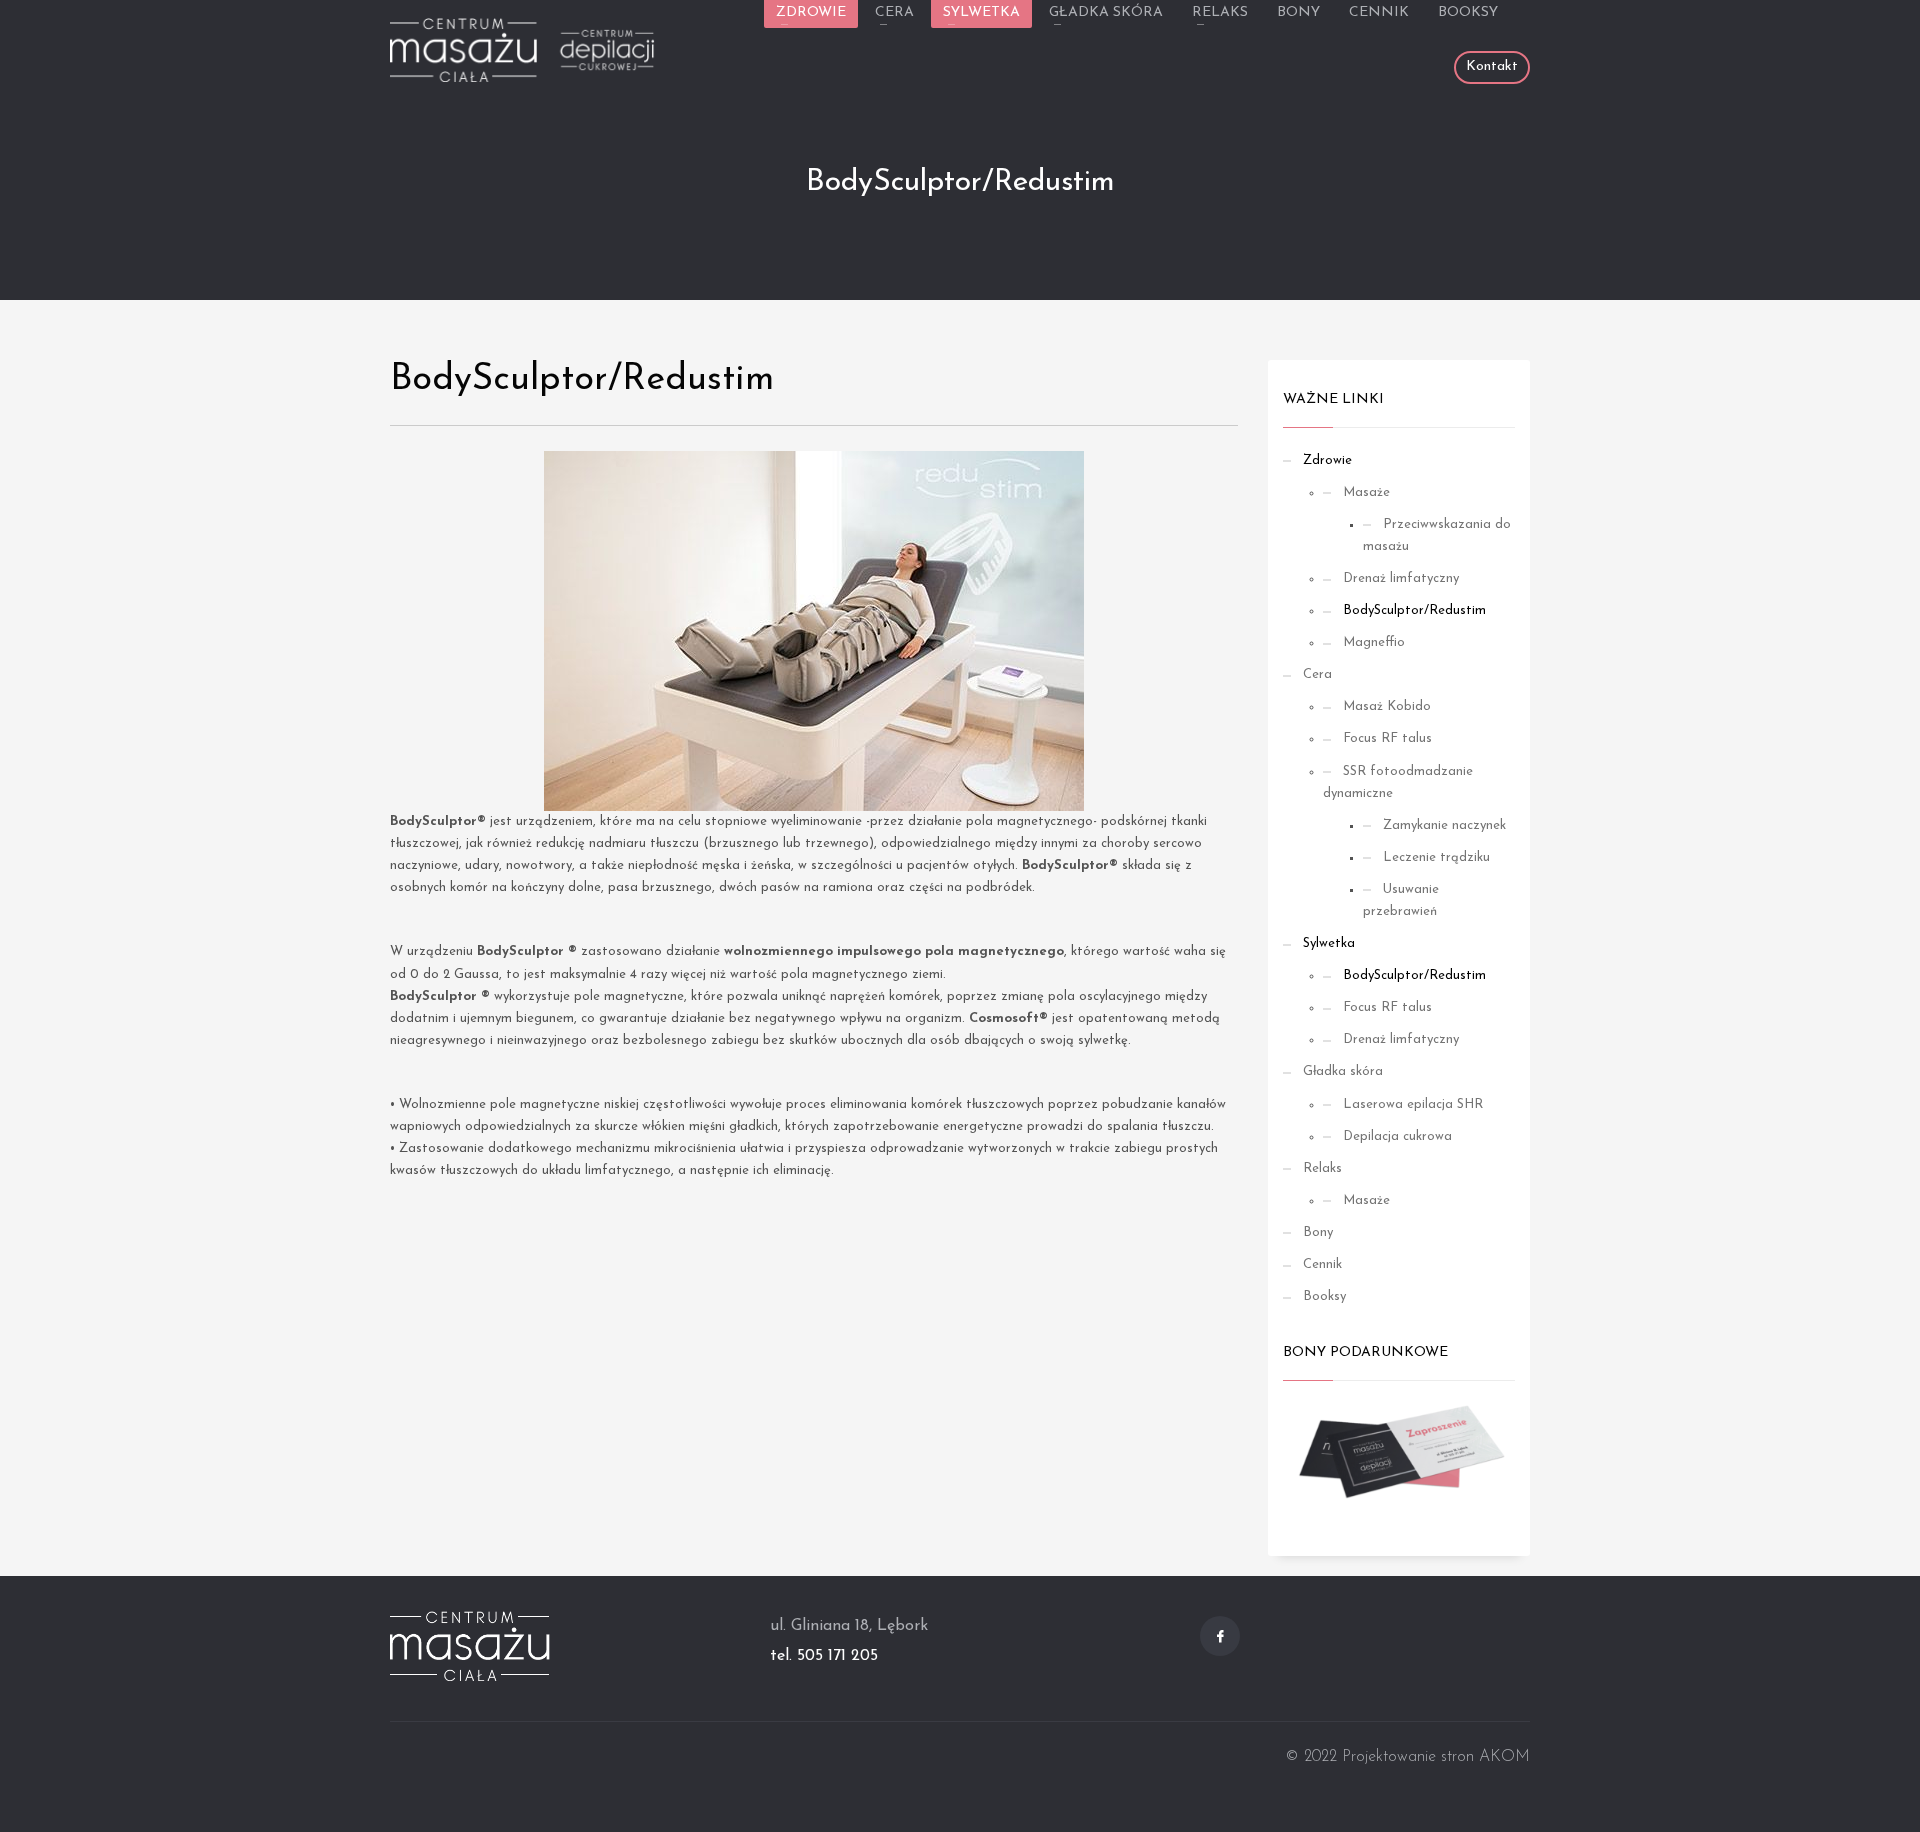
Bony (1318, 1232)
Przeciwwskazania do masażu (1437, 535)
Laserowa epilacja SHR (1413, 1104)
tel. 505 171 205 (824, 1656)
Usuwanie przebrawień (1401, 900)
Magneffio (1374, 642)
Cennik (1322, 1264)
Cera (1317, 674)
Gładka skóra (1343, 1071)
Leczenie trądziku (1436, 857)
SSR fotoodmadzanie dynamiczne (1398, 782)
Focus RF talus (1387, 738)
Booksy (1324, 1296)
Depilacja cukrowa (1397, 1136)
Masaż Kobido (1387, 706)
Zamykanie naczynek (1444, 825)
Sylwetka (1329, 943)
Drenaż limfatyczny (1401, 578)
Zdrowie (1327, 460)
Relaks (1322, 1168)
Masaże (1366, 492)
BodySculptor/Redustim (1414, 610)
